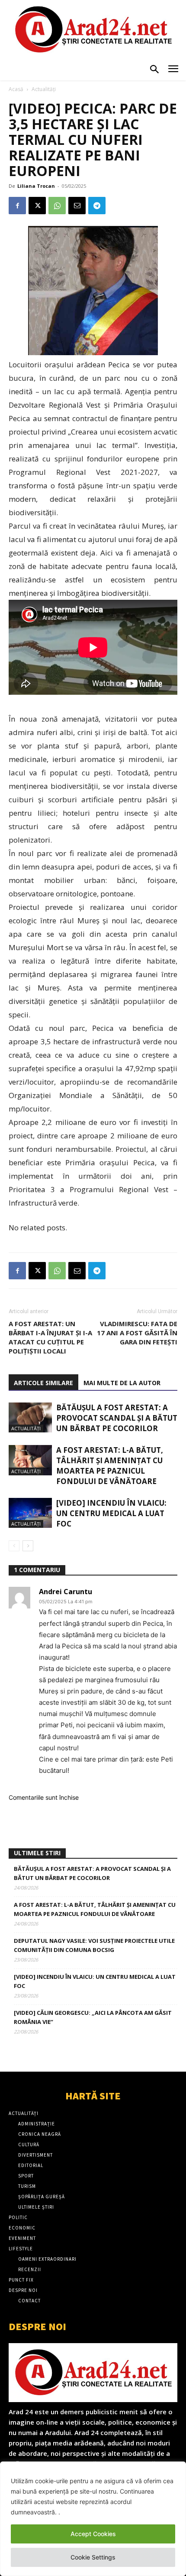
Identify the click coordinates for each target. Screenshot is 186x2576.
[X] (37, 206)
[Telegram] (97, 206)
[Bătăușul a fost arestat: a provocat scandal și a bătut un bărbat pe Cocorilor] (30, 1417)
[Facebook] (17, 206)
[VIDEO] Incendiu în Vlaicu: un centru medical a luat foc (111, 1513)
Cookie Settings (93, 2557)
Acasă (16, 89)
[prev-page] (14, 1546)
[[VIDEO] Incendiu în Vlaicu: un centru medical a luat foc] (30, 1513)
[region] (93, 2519)
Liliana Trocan (36, 186)
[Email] (77, 206)
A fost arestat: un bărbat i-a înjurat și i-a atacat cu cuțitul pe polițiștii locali (50, 1337)
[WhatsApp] (57, 206)
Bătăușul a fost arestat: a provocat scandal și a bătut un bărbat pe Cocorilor (117, 1418)
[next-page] (28, 1546)
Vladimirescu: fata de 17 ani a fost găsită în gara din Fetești (137, 1333)
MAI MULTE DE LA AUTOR (122, 1383)
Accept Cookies (93, 2534)
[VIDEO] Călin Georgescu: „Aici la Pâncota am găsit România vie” (93, 2017)
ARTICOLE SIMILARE (43, 1383)
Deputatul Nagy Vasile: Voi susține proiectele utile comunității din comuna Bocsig (94, 1945)
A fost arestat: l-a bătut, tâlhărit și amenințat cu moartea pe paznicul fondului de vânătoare (110, 1466)
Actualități (44, 89)
